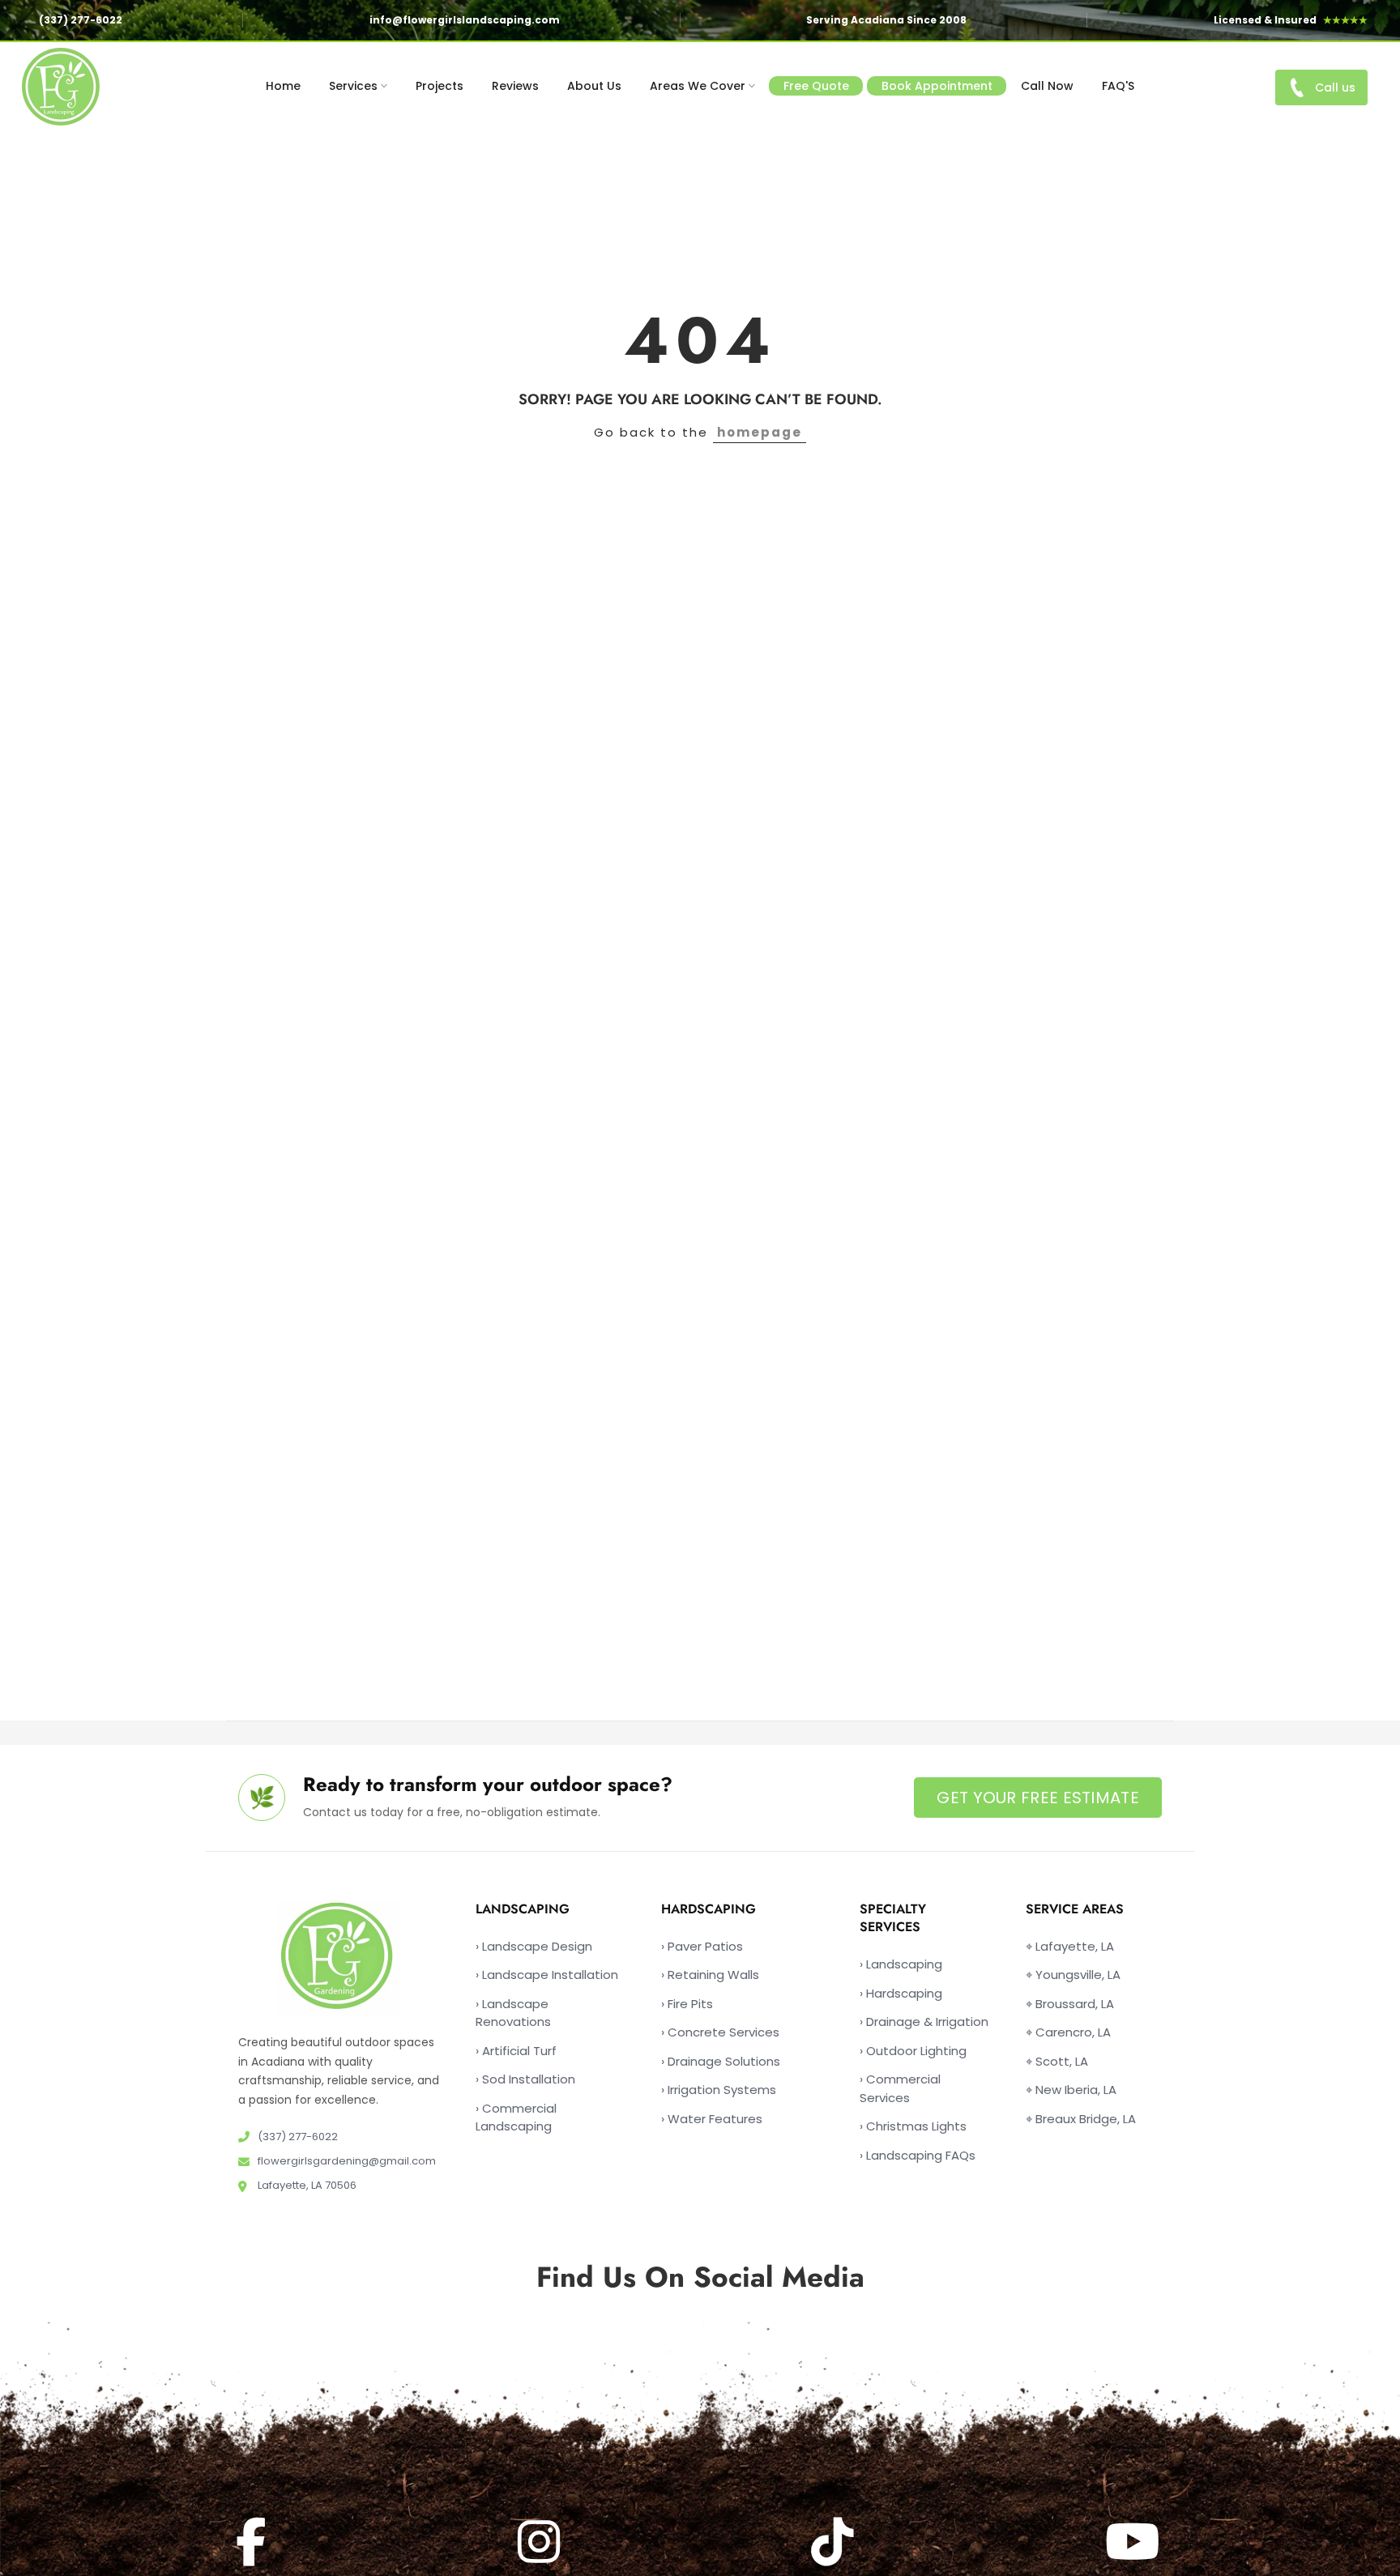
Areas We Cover (698, 86)
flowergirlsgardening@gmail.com (346, 2161)
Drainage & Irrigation (924, 2022)
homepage (760, 432)
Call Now (1047, 86)
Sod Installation (525, 2079)
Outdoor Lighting (913, 2051)
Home (283, 86)
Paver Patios (702, 1946)
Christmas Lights (913, 2126)
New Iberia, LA (1071, 2090)
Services (353, 86)
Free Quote (816, 86)
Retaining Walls (710, 1975)
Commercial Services (900, 2088)
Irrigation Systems (719, 2090)
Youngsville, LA (1073, 1975)
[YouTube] (1135, 2542)
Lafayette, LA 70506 (306, 2185)
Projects (440, 86)
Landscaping (901, 1964)
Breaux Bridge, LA (1081, 2119)
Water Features (712, 2119)
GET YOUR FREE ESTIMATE (1038, 1798)
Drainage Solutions (721, 2061)
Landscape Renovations (513, 2013)
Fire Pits (687, 2004)
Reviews (515, 86)
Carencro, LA (1068, 2032)
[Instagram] (541, 2542)
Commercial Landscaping (516, 2118)
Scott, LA (1057, 2061)
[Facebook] (253, 2542)
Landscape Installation (547, 1975)
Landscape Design (534, 1946)
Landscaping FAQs (918, 2155)
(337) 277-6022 (81, 20)
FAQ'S (1118, 86)
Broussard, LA (1070, 2004)
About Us (594, 86)
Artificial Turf (516, 2051)
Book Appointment (937, 86)
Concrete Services (720, 2032)
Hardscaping (901, 1993)
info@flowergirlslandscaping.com (465, 20)
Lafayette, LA (1070, 1946)
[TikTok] (834, 2542)
